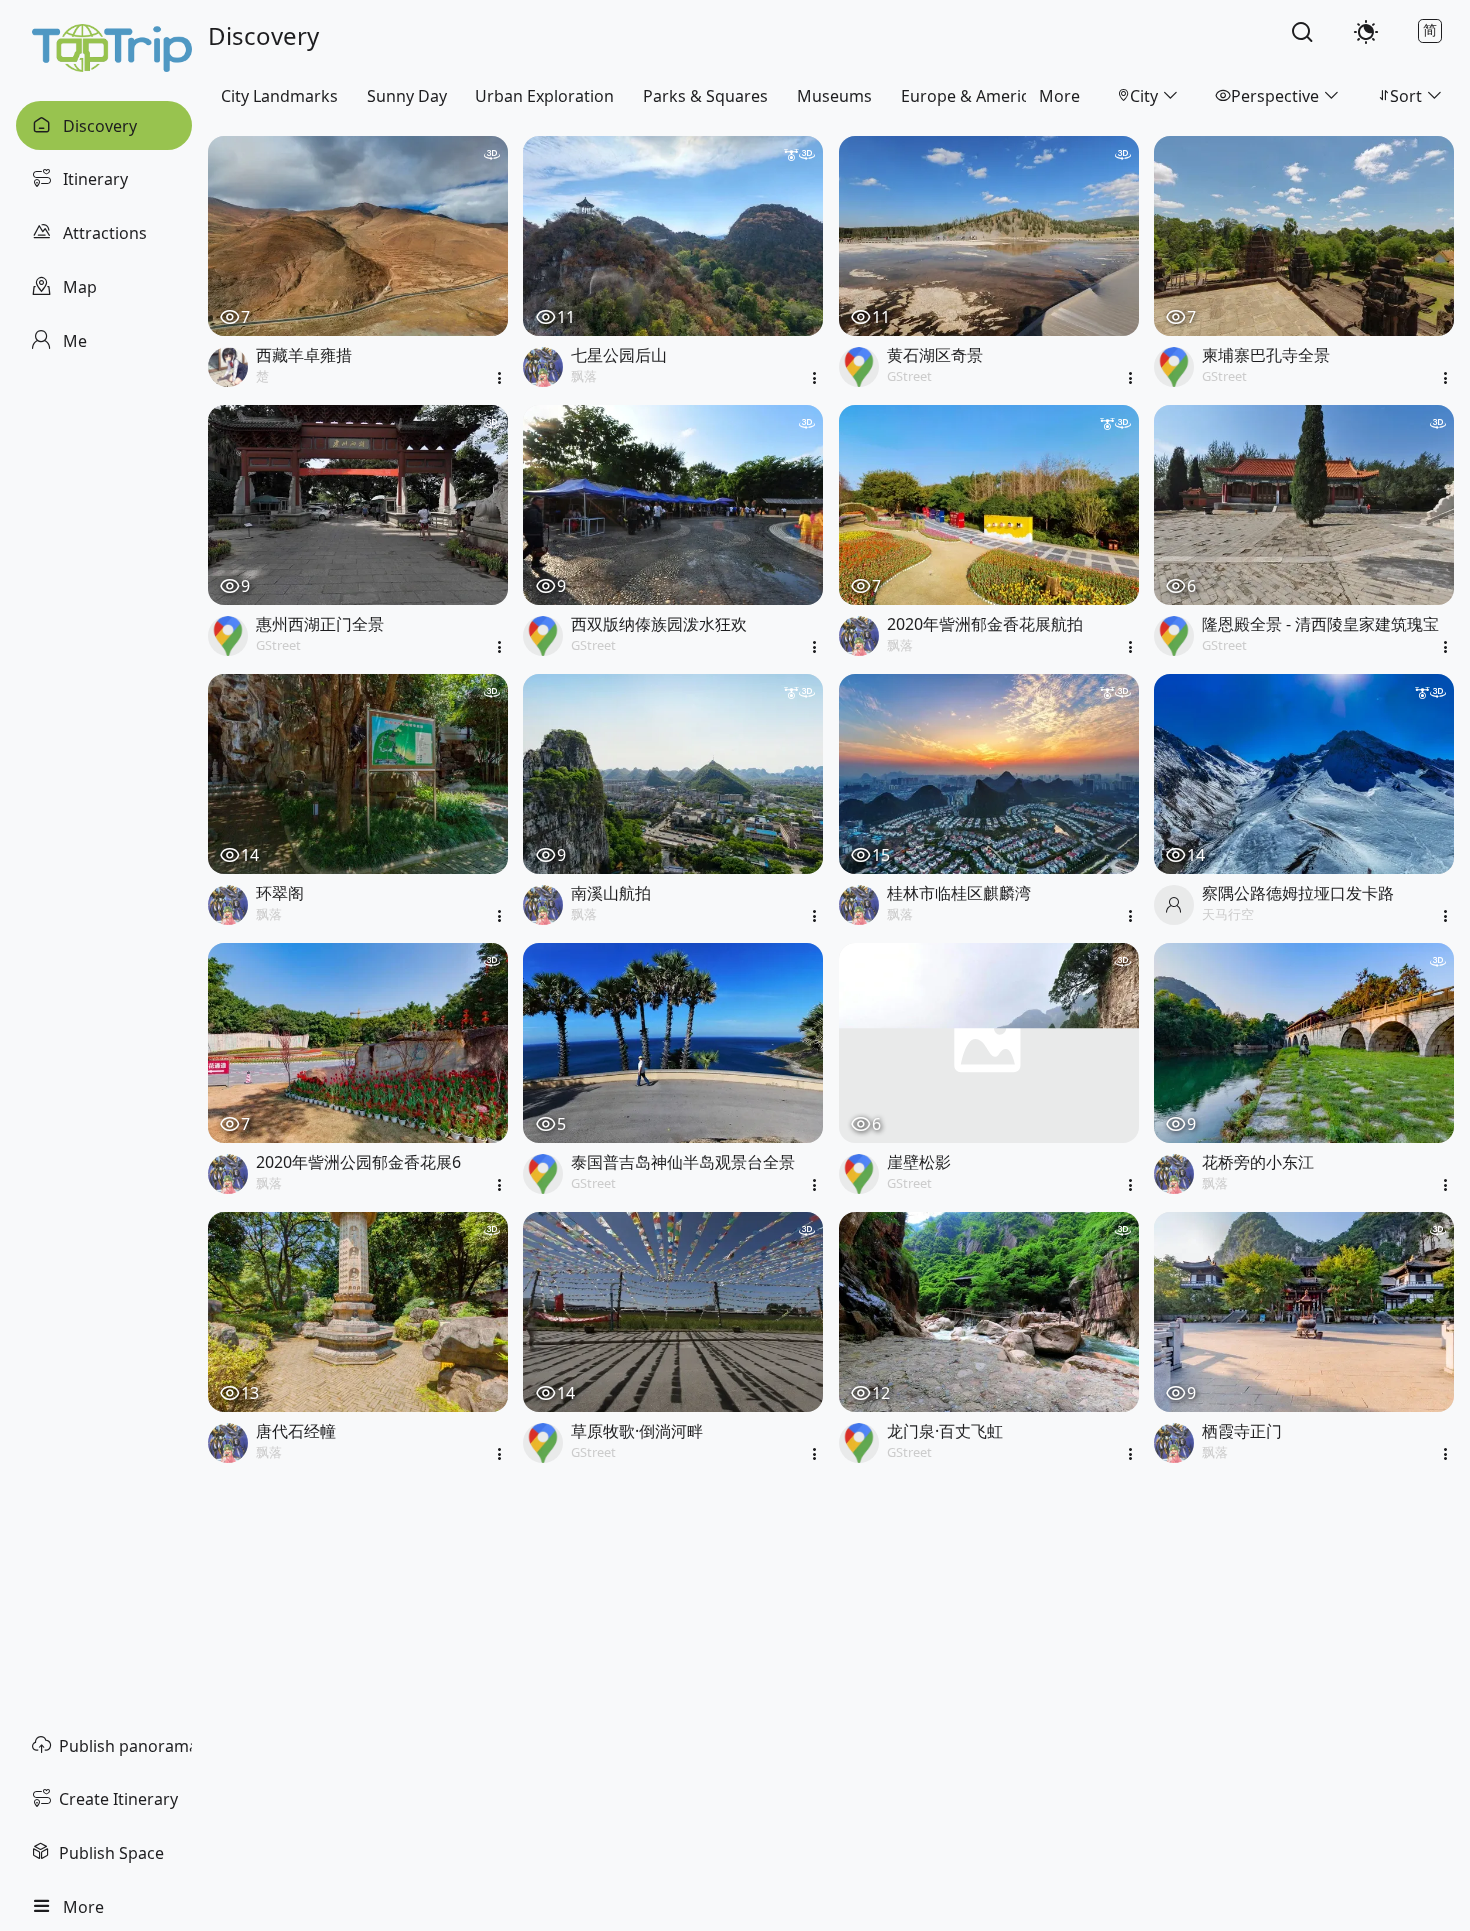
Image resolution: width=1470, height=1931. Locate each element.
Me (73, 341)
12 (881, 1393)
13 (250, 1393)
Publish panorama (125, 1746)
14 (250, 855)
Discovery (98, 126)
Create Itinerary (118, 1799)
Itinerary (93, 179)
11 (566, 317)
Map (78, 287)
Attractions (103, 233)
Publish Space (111, 1853)
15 (881, 855)
